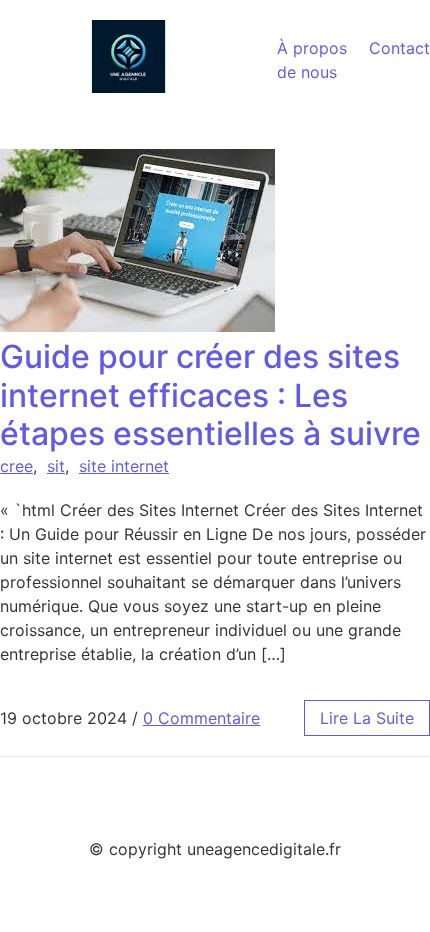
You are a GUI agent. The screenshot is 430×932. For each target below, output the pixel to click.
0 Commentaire (201, 718)
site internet (124, 466)
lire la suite (367, 718)
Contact (399, 48)
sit (56, 466)
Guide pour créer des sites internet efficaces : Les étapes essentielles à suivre (210, 395)
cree (16, 466)
